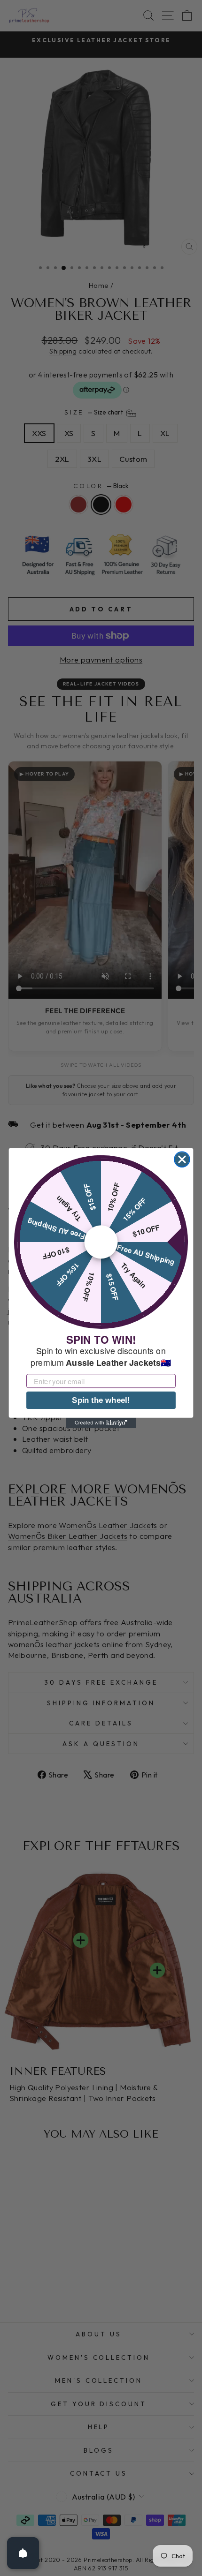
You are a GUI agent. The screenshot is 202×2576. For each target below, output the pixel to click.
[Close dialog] (182, 1159)
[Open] (23, 2553)
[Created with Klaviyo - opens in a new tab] (101, 1423)
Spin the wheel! (101, 1400)
